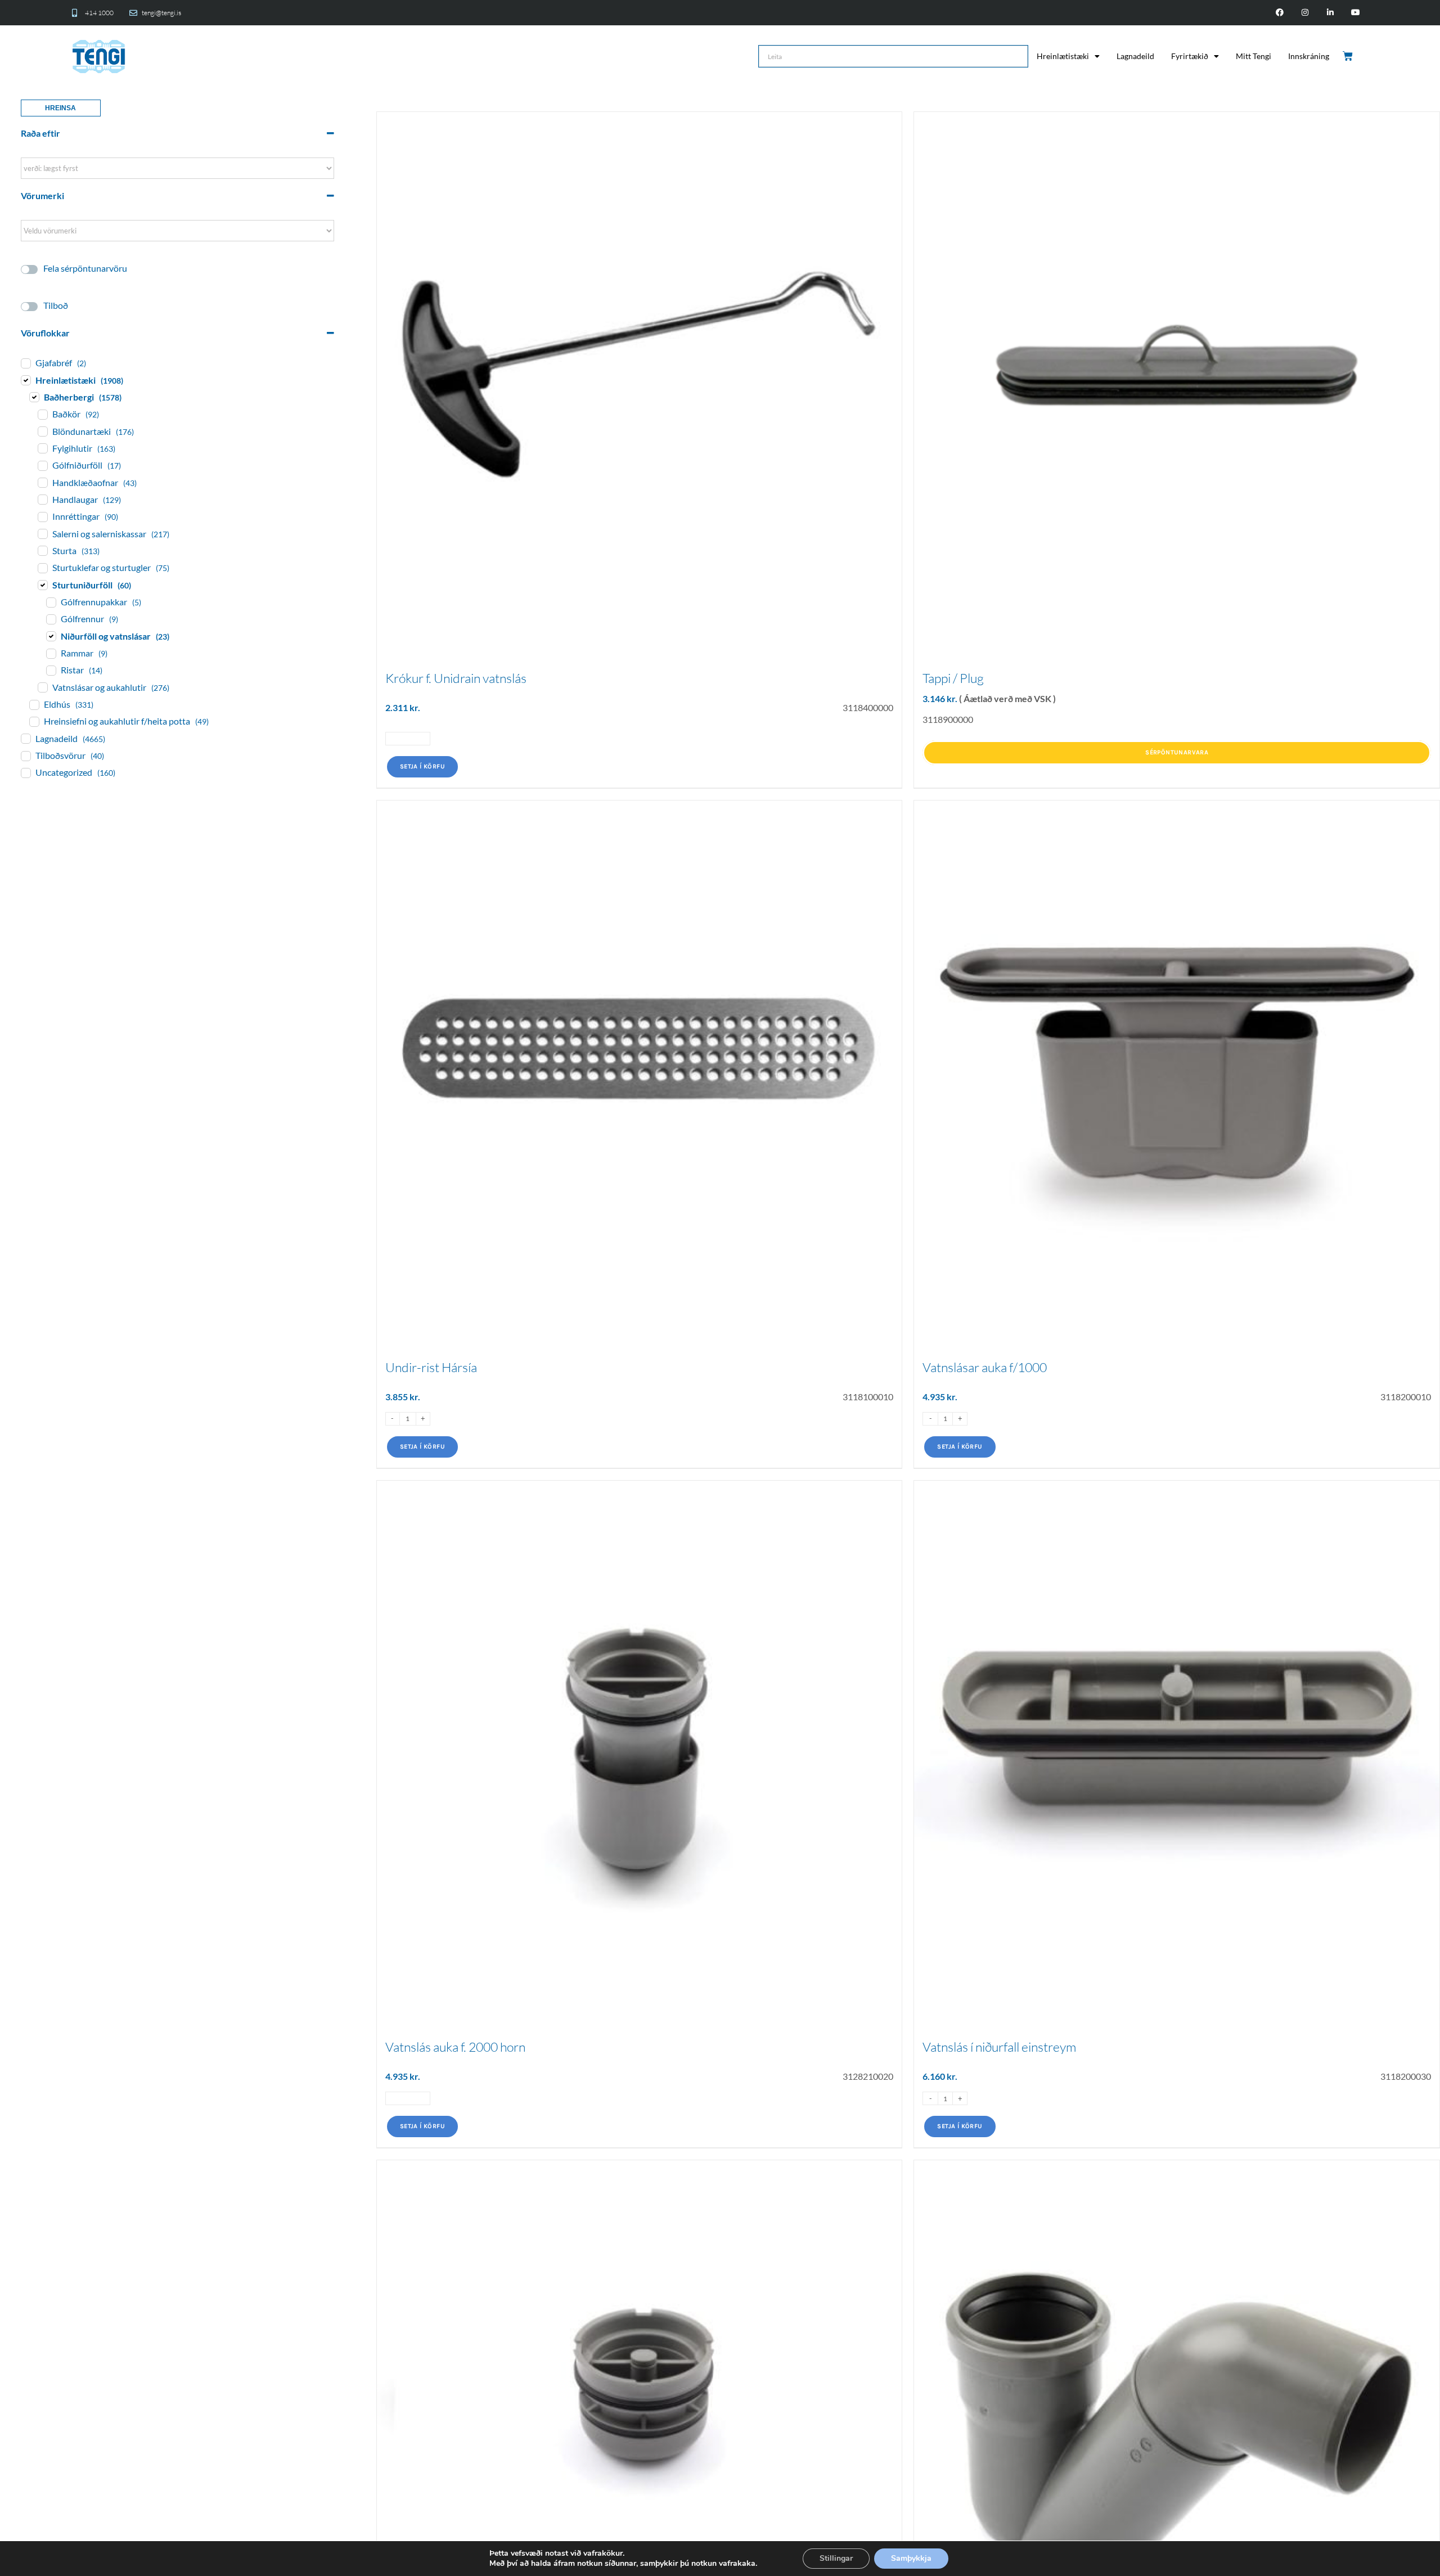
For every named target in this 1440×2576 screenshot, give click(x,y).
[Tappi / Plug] (1177, 375)
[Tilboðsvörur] (25, 756)
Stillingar (836, 2558)
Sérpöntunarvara (1177, 752)
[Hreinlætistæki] (25, 380)
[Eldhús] (34, 704)
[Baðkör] (42, 414)
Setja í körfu (422, 766)
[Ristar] (51, 670)
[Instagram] (1305, 13)
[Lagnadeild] (25, 738)
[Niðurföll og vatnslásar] (51, 636)
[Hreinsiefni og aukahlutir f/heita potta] (34, 721)
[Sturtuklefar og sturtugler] (42, 568)
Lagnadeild (1135, 56)
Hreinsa (60, 108)
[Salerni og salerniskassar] (42, 533)
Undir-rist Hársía (431, 1367)
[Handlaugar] (42, 499)
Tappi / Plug (953, 678)
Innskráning (1309, 56)
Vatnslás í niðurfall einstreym (999, 2047)
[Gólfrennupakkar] (51, 602)
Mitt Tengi (1254, 56)
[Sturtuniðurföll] (42, 585)
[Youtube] (1355, 13)
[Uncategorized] (25, 772)
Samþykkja (911, 2558)
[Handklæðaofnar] (42, 482)
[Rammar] (51, 653)
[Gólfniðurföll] (42, 465)
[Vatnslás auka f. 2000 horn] (640, 1743)
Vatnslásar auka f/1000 (985, 1367)
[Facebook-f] (1280, 13)
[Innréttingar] (42, 516)
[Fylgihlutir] (42, 448)
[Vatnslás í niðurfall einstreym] (1177, 1743)
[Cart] (1349, 56)
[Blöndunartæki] (42, 431)
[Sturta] (42, 550)
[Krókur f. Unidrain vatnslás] (640, 375)
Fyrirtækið (1190, 56)
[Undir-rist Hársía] (640, 1063)
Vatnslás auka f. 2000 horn (455, 2047)
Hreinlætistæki (1063, 56)
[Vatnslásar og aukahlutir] (42, 687)
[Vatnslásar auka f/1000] (1177, 1063)
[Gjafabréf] (25, 363)
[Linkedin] (1330, 13)
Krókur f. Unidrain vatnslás (456, 678)
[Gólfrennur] (51, 619)
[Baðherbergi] (34, 397)
